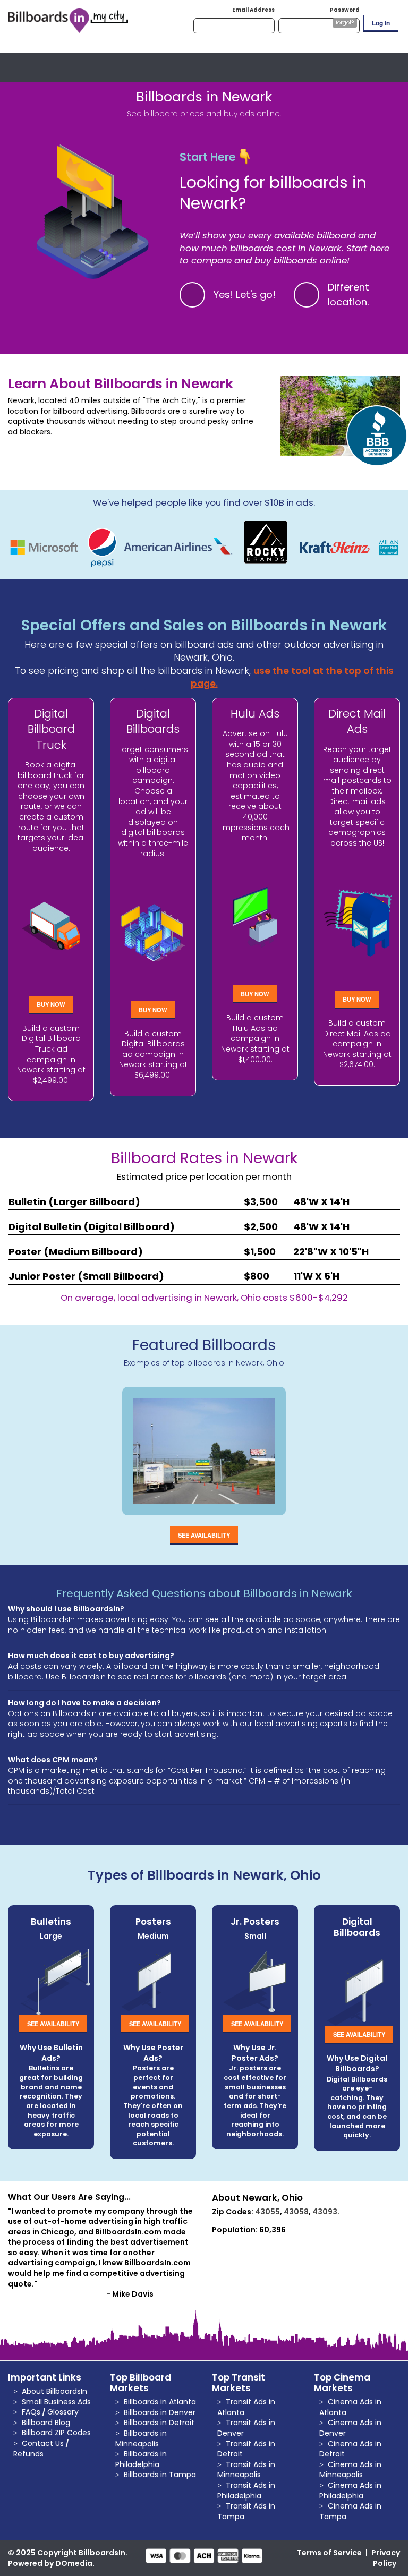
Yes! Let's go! (245, 295)
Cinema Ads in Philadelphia (350, 2490)
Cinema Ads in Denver (350, 2428)
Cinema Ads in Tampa (350, 2511)
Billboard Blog (46, 2423)
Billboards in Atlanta (160, 2402)
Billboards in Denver (160, 2412)
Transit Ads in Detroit (246, 2449)
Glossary (63, 2412)
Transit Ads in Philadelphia (246, 2490)
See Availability (204, 1535)
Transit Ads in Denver (246, 2428)
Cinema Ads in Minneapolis (350, 2470)
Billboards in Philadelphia (141, 2459)
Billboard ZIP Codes (56, 2433)
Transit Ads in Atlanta (246, 2407)
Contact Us (43, 2443)
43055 (267, 2212)
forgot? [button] (345, 23)
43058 (296, 2212)
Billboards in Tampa (160, 2475)
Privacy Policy (386, 2558)
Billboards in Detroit (159, 2423)
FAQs (31, 2412)
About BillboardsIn (54, 2391)
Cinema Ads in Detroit (350, 2449)
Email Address (253, 10)
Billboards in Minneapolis (141, 2438)
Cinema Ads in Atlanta (350, 2407)
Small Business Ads (56, 2402)
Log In (381, 23)
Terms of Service (329, 2553)
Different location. (348, 295)
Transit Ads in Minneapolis (246, 2470)
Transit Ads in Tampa (246, 2511)
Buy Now (51, 1004)
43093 (325, 2212)
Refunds (28, 2454)
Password (345, 10)
